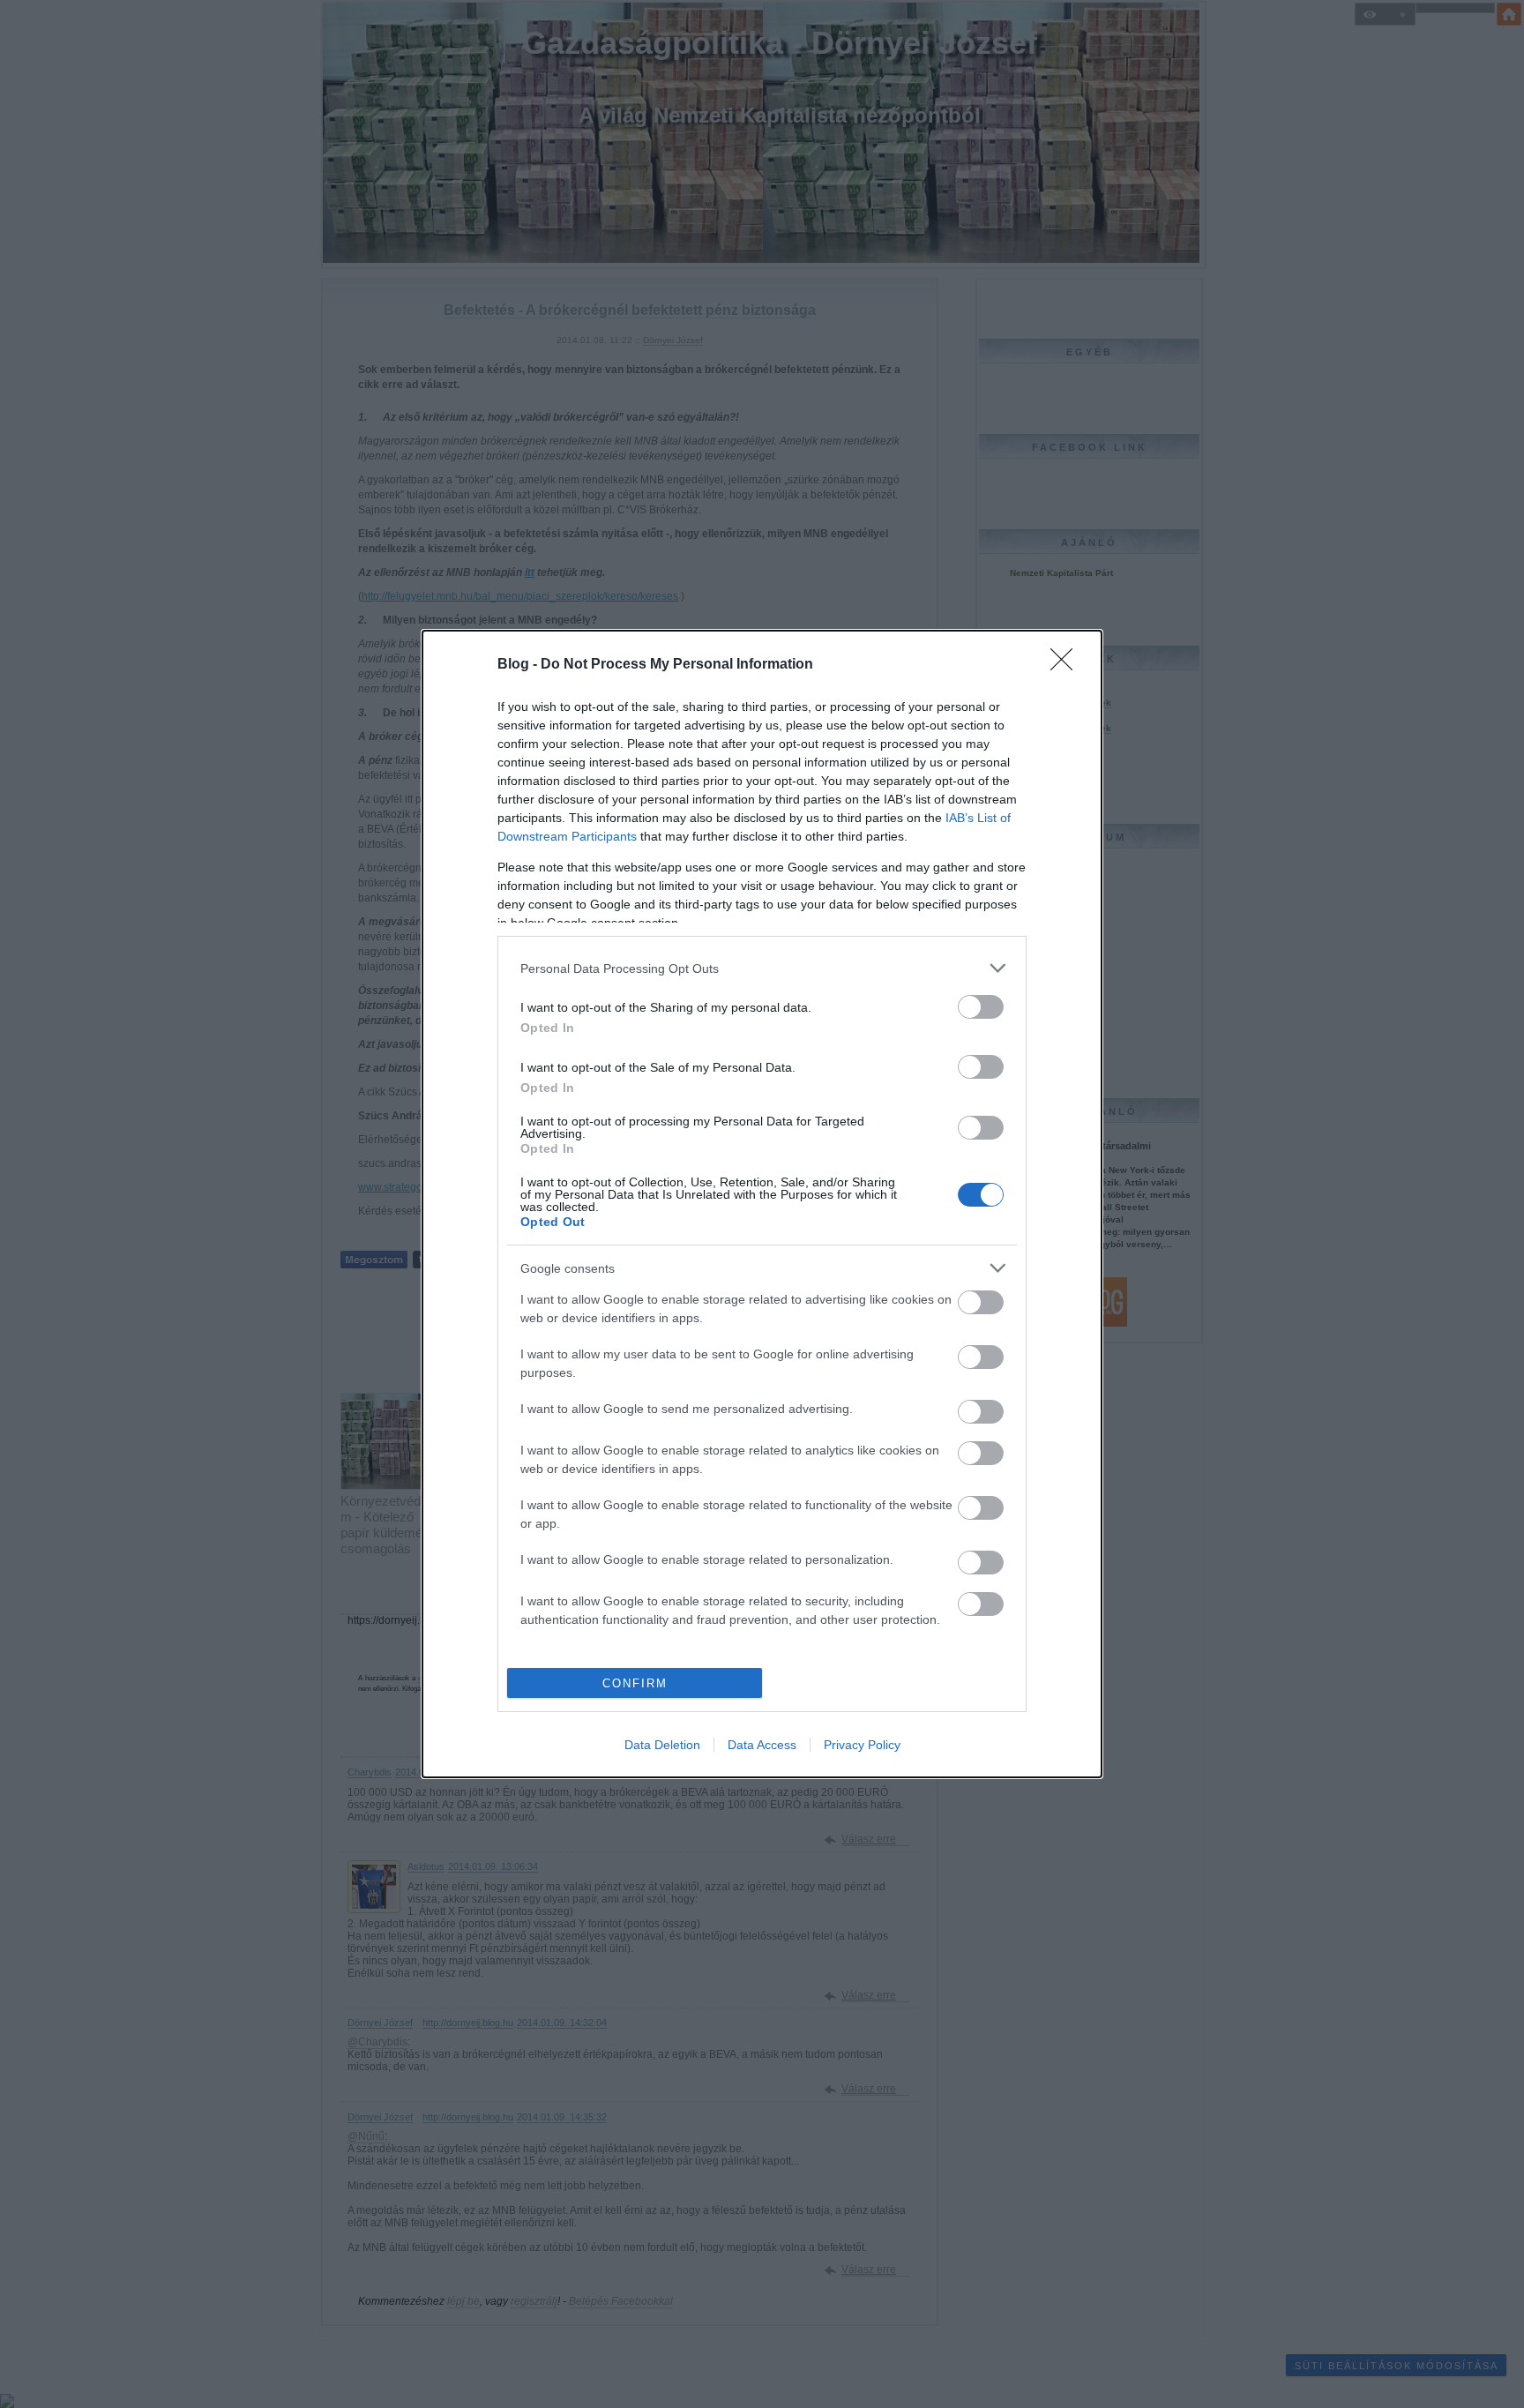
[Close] (1067, 665)
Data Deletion (662, 1745)
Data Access (762, 1745)
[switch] (981, 1007)
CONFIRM (635, 1683)
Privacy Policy (862, 1745)
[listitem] (762, 968)
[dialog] (762, 1204)
